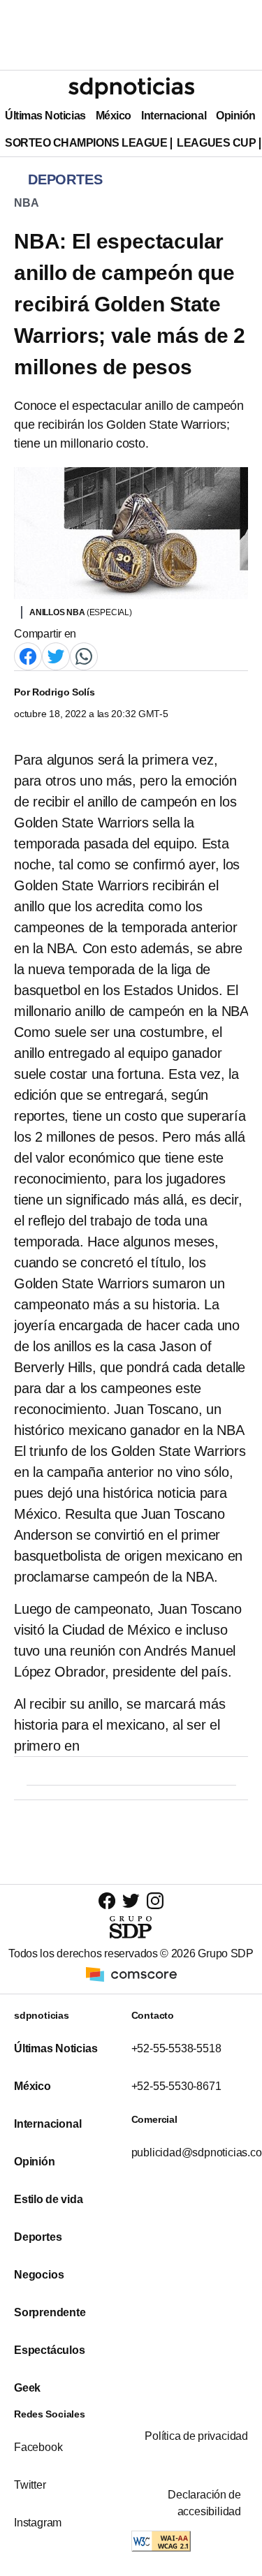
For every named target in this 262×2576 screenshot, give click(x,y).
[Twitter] (56, 655)
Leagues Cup (216, 143)
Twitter (30, 2485)
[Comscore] (131, 1973)
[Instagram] (155, 1900)
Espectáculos (50, 2350)
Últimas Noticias (45, 116)
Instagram (38, 2523)
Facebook (38, 2447)
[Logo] (131, 88)
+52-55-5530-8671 (176, 2086)
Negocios (39, 2275)
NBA (26, 203)
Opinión (236, 116)
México (114, 116)
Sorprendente (50, 2312)
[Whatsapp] (84, 655)
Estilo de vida (48, 2199)
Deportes (38, 2237)
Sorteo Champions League (86, 143)
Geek (27, 2388)
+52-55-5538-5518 (176, 2048)
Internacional (174, 116)
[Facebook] (28, 655)
